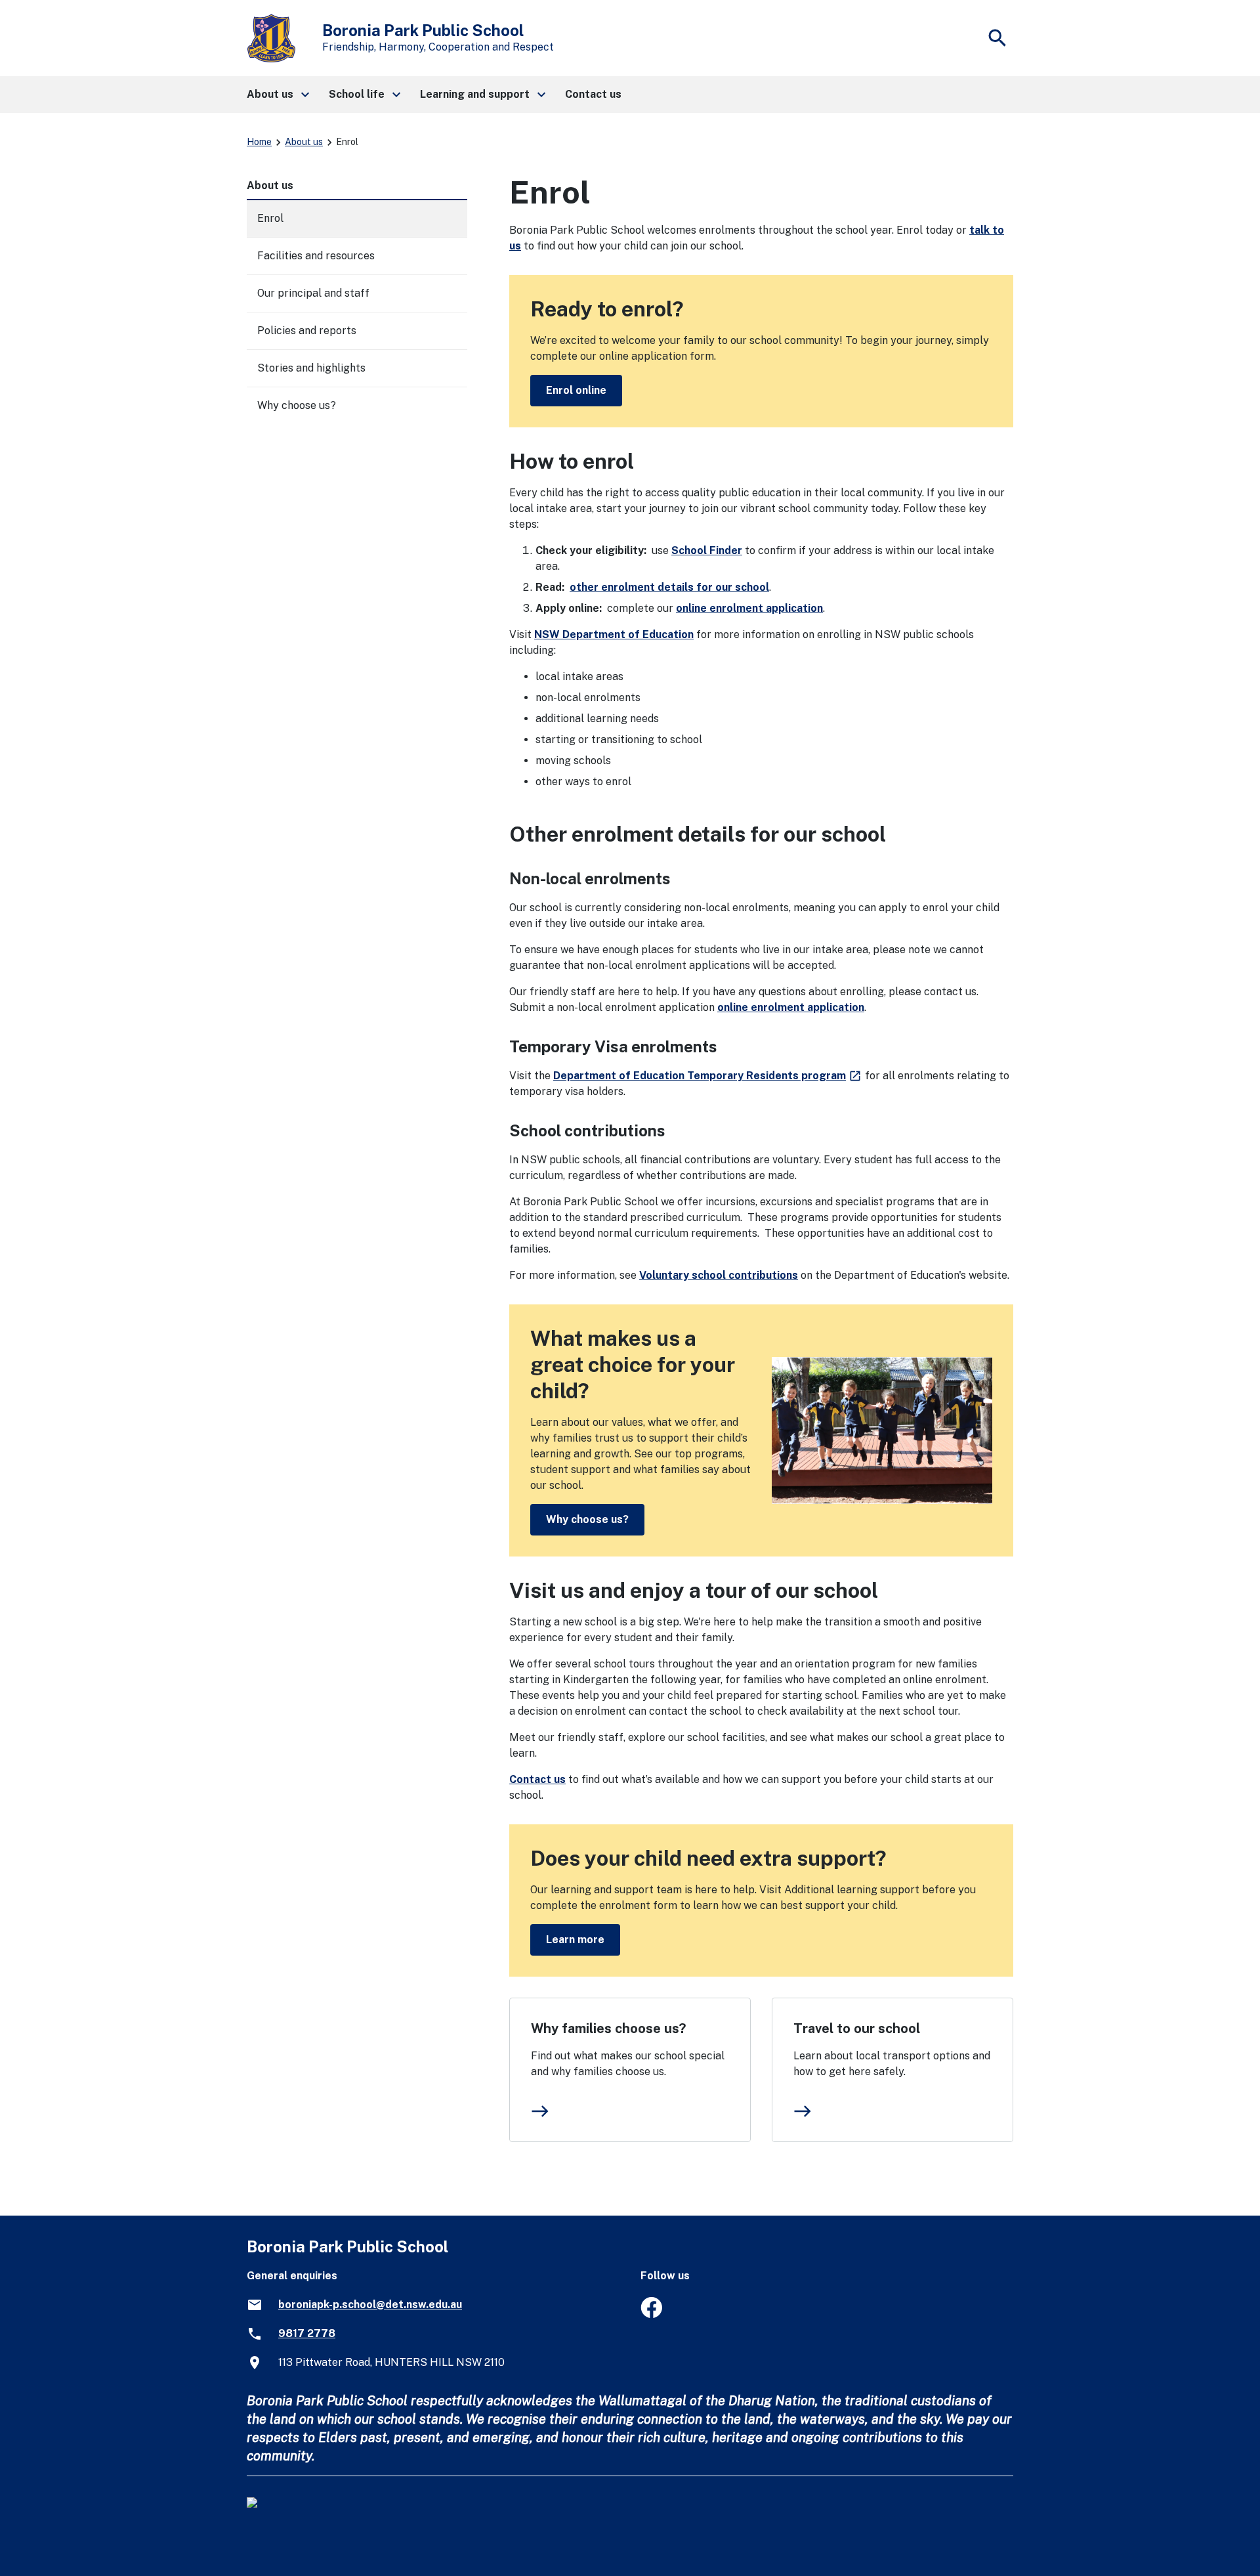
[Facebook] (651, 2314)
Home (259, 142)
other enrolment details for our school (669, 587)
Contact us (537, 1779)
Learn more (575, 1940)
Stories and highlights (311, 368)
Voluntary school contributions (719, 1275)
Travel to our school (857, 2029)
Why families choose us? (608, 2029)
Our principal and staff (313, 293)
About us (304, 142)
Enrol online (576, 390)
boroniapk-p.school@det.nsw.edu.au (370, 2305)
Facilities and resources (316, 256)
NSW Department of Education (614, 634)
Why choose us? (587, 1519)
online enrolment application (749, 608)
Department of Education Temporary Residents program (708, 1076)
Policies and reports (307, 331)
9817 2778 (307, 2333)
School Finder (707, 550)
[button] (277, 95)
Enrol (270, 218)
